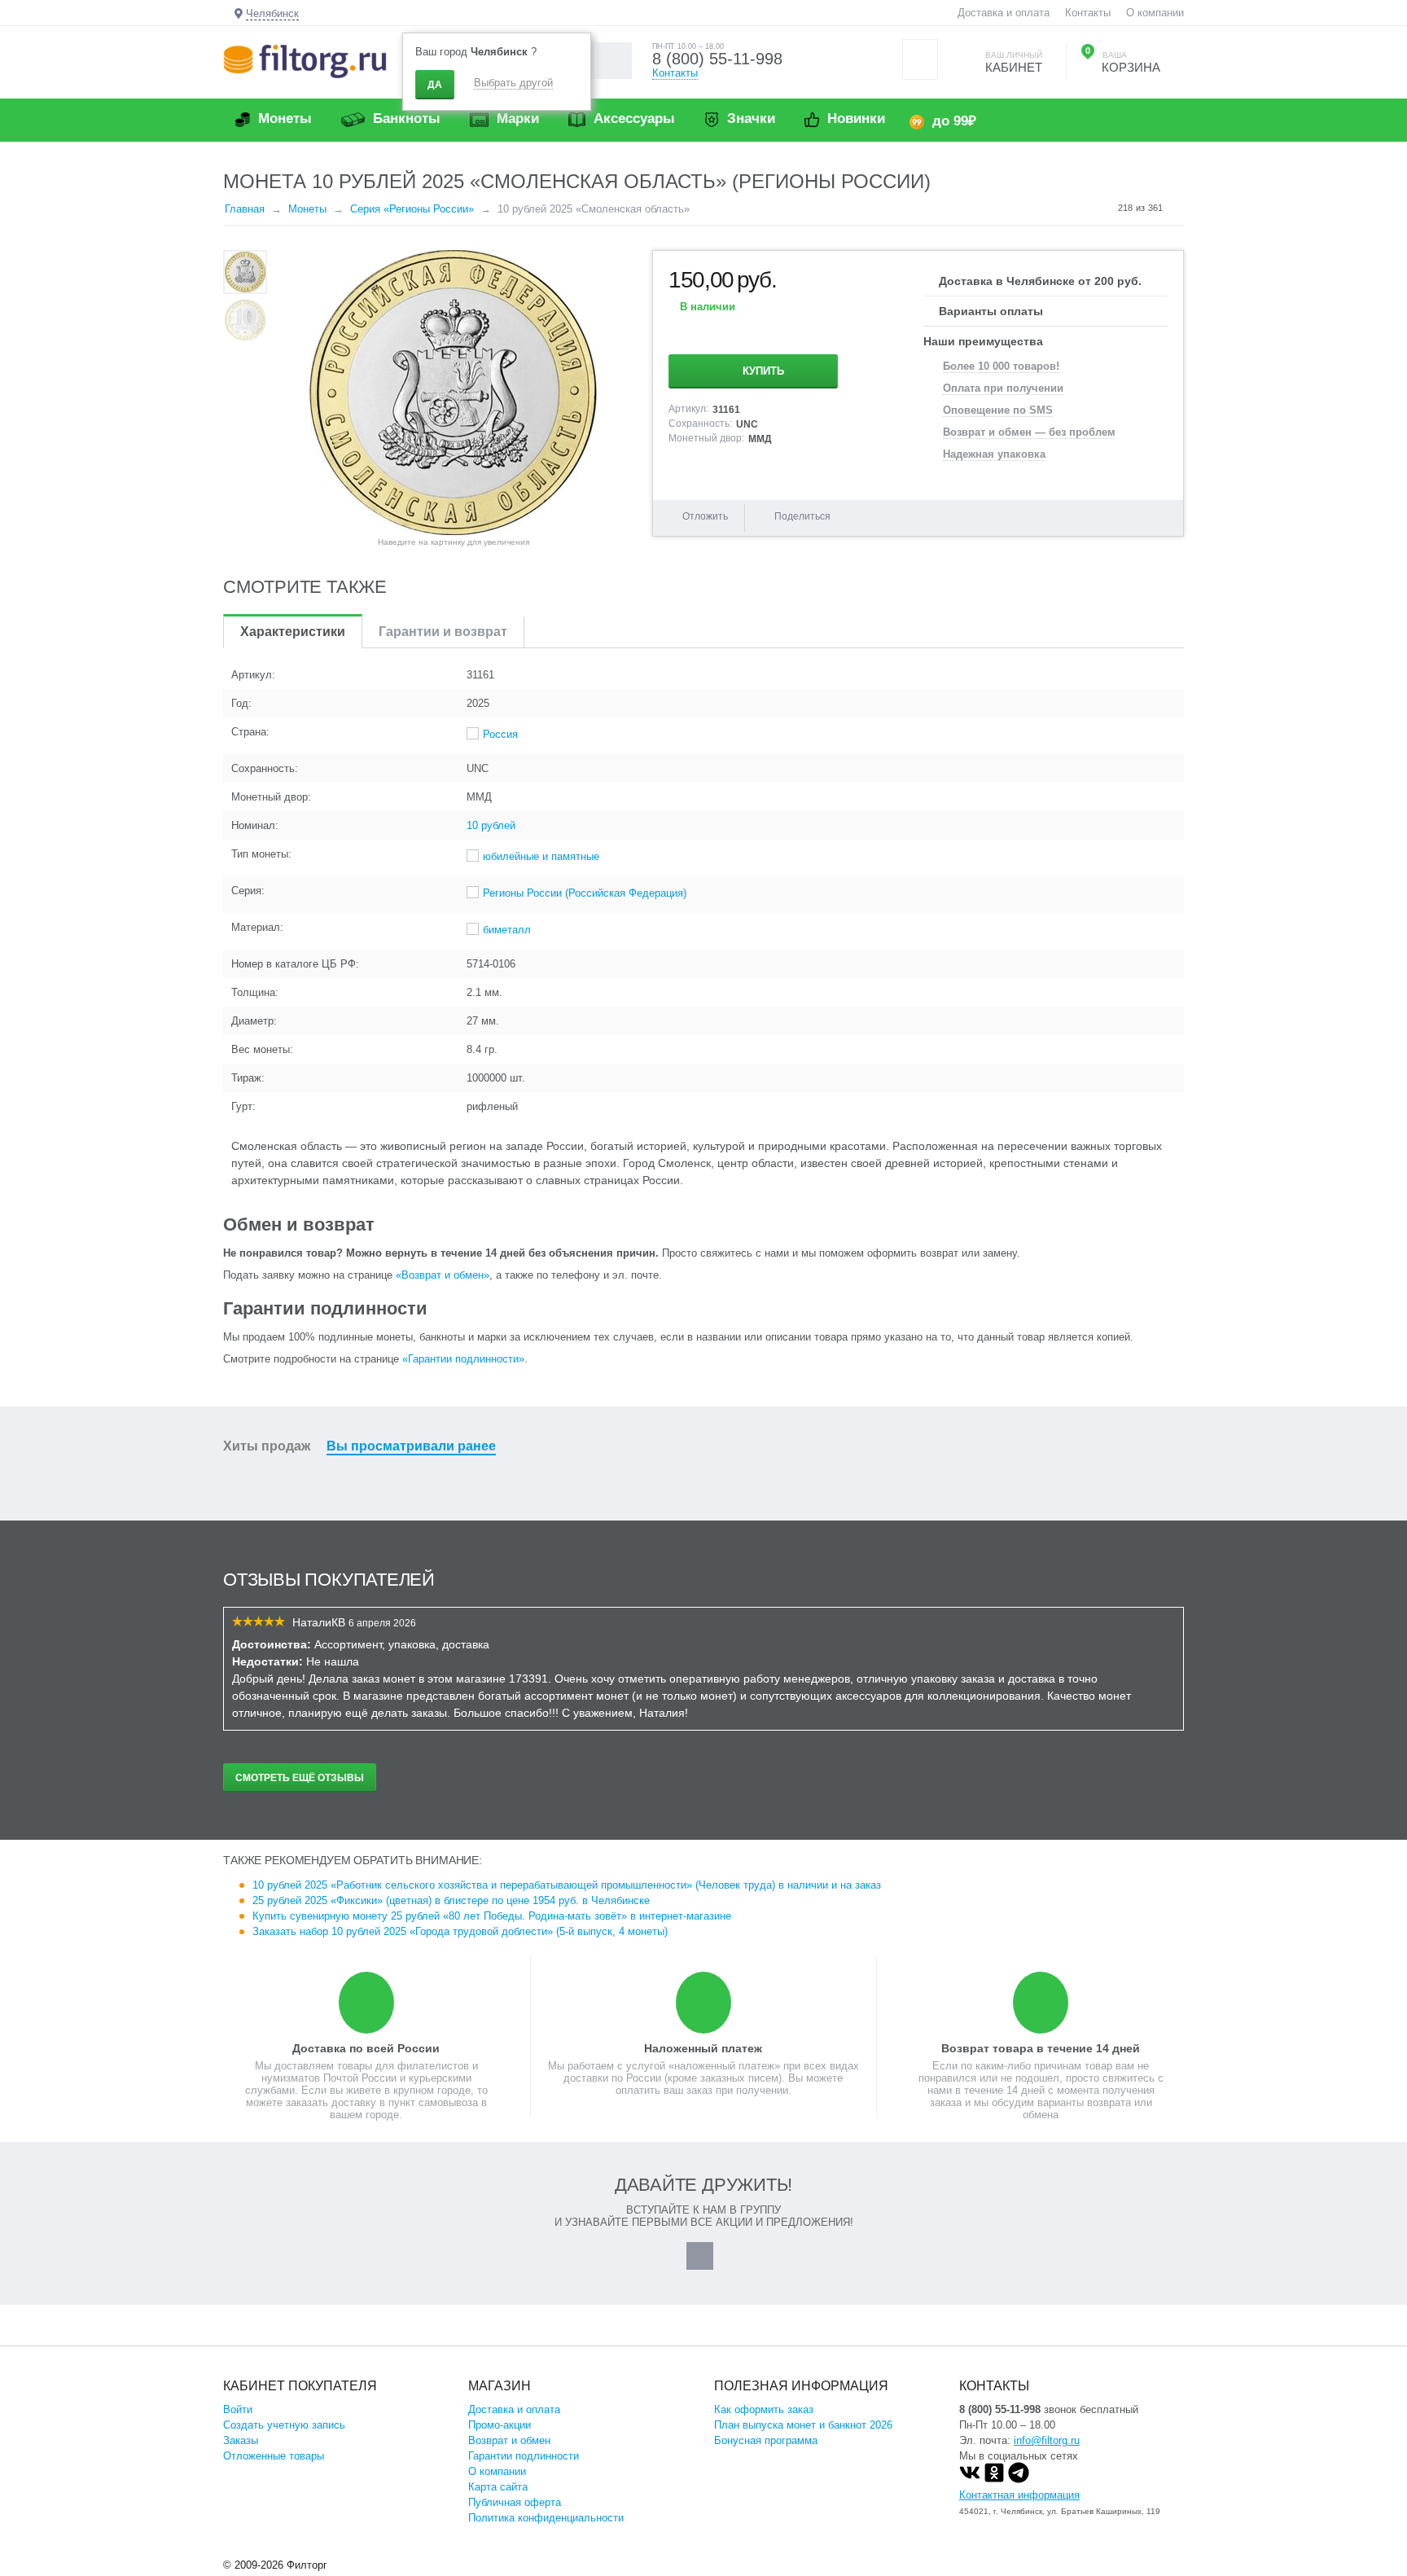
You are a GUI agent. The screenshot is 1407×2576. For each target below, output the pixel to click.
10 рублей (491, 825)
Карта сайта (498, 2487)
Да (435, 85)
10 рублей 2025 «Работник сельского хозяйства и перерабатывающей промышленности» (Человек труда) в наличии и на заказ (567, 1885)
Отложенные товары (274, 2456)
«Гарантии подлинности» (463, 1359)
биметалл (507, 930)
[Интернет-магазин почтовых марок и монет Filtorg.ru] (305, 61)
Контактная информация (1019, 2495)
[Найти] (614, 61)
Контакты (1088, 13)
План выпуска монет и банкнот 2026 (803, 2425)
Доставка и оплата (1004, 13)
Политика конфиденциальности (546, 2518)
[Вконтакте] (970, 2479)
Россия (500, 734)
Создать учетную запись (284, 2425)
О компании (1155, 13)
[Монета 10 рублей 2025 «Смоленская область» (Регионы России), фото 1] (454, 393)
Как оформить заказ (764, 2409)
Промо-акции (500, 2425)
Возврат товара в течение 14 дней (1041, 2048)
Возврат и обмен (509, 2440)
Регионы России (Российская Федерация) (585, 893)
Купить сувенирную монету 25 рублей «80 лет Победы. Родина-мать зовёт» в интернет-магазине (492, 1916)
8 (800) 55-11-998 (717, 59)
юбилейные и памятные (541, 856)
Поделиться (802, 516)
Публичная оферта (515, 2502)
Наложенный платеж (703, 2048)
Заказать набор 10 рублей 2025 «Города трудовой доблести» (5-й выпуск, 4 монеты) (460, 1931)
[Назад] (1102, 208)
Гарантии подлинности (524, 2456)
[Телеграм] (1019, 2479)
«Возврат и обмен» (443, 1275)
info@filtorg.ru (1047, 2440)
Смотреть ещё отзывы (300, 1778)
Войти (238, 2409)
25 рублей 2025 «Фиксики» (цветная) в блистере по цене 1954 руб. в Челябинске (451, 1900)
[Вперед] (1178, 208)
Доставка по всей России (366, 2048)
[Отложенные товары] (920, 59)
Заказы (241, 2440)
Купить (763, 371)
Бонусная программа (766, 2440)
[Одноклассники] (994, 2479)
